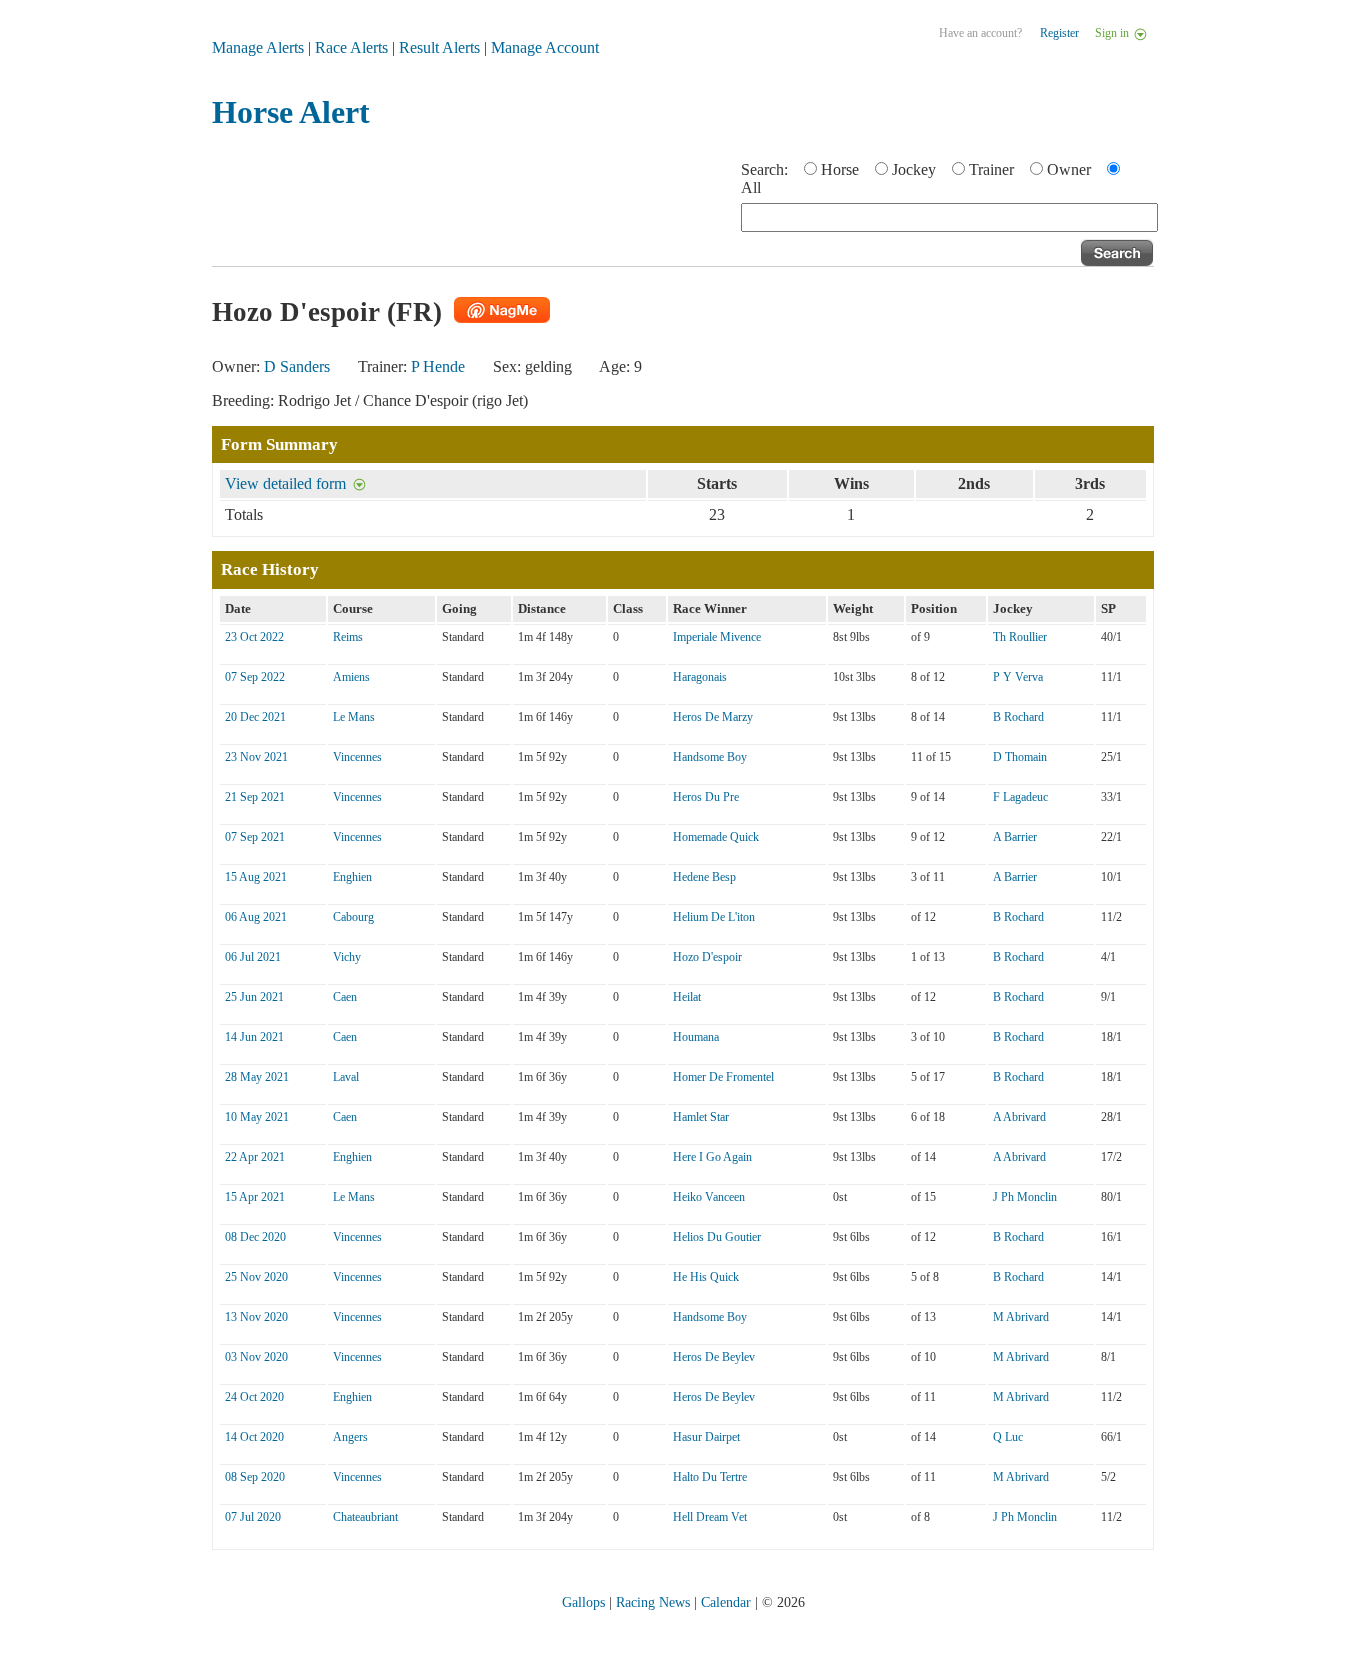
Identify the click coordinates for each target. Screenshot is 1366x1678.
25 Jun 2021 (254, 997)
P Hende (438, 366)
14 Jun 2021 (254, 1037)
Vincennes (357, 757)
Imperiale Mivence (717, 637)
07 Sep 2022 (255, 677)
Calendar (726, 1602)
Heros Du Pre (706, 797)
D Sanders (297, 366)
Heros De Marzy (713, 717)
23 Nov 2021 (256, 757)
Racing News (653, 1602)
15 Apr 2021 (255, 1197)
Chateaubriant (365, 1517)
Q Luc (1008, 1437)
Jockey (914, 169)
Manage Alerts (258, 47)
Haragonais (700, 677)
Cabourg (353, 917)
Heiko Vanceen (709, 1197)
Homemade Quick (716, 837)
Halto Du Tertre (710, 1477)
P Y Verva (1018, 677)
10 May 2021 (257, 1117)
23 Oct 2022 (254, 637)
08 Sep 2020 (255, 1477)
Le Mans (354, 717)
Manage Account (545, 47)
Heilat (687, 997)
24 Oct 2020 (254, 1397)
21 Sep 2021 (255, 797)
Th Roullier (1020, 637)
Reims (348, 637)
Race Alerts (351, 47)
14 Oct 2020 (254, 1437)
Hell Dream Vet (710, 1517)
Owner (1069, 169)
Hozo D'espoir (707, 957)
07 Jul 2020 (253, 1517)
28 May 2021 (257, 1077)
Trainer (991, 169)
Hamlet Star (701, 1117)
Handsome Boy (710, 757)
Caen (345, 997)
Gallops (583, 1602)
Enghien (352, 877)
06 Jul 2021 (253, 957)
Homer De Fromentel (723, 1077)
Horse (840, 169)
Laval (346, 1077)
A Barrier (1015, 837)
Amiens (351, 677)
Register (1059, 33)
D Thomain (1020, 757)
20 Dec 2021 (255, 717)
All (751, 187)
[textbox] (949, 217)
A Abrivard (1019, 1117)
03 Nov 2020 (256, 1357)
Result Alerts (439, 47)
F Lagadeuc (1020, 797)
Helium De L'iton (714, 917)
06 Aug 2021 (256, 917)
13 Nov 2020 (256, 1317)
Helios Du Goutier (717, 1237)
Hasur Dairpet (706, 1437)
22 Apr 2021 (255, 1157)
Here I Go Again (712, 1157)
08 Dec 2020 (255, 1237)
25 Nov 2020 (256, 1277)
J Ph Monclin (1025, 1197)
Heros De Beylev (714, 1357)
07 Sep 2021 (255, 837)
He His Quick (706, 1277)
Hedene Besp (704, 877)
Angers (350, 1437)
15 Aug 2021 (256, 877)
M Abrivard (1021, 1317)
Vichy (347, 957)
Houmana (696, 1037)
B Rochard (1018, 717)
